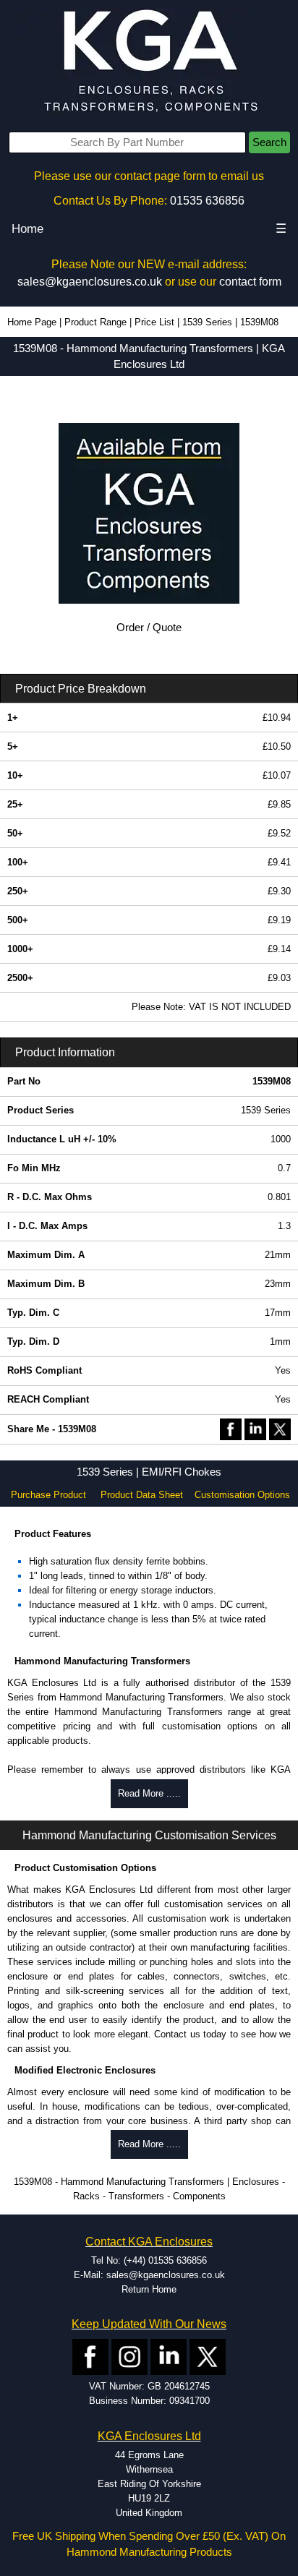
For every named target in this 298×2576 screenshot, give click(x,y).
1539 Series (207, 322)
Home (27, 229)
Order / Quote (149, 628)
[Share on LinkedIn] (255, 1428)
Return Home (149, 2289)
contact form (250, 282)
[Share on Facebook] (231, 1428)
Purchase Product (48, 1495)
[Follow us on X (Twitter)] (208, 2357)
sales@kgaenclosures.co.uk (90, 282)
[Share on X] (280, 1428)
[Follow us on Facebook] (90, 2357)
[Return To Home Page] (149, 62)
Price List (154, 322)
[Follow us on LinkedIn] (169, 2357)
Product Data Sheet (142, 1495)
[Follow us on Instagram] (129, 2357)
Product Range (95, 322)
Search (269, 142)
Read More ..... (149, 1793)
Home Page (32, 322)
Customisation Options (242, 1495)
